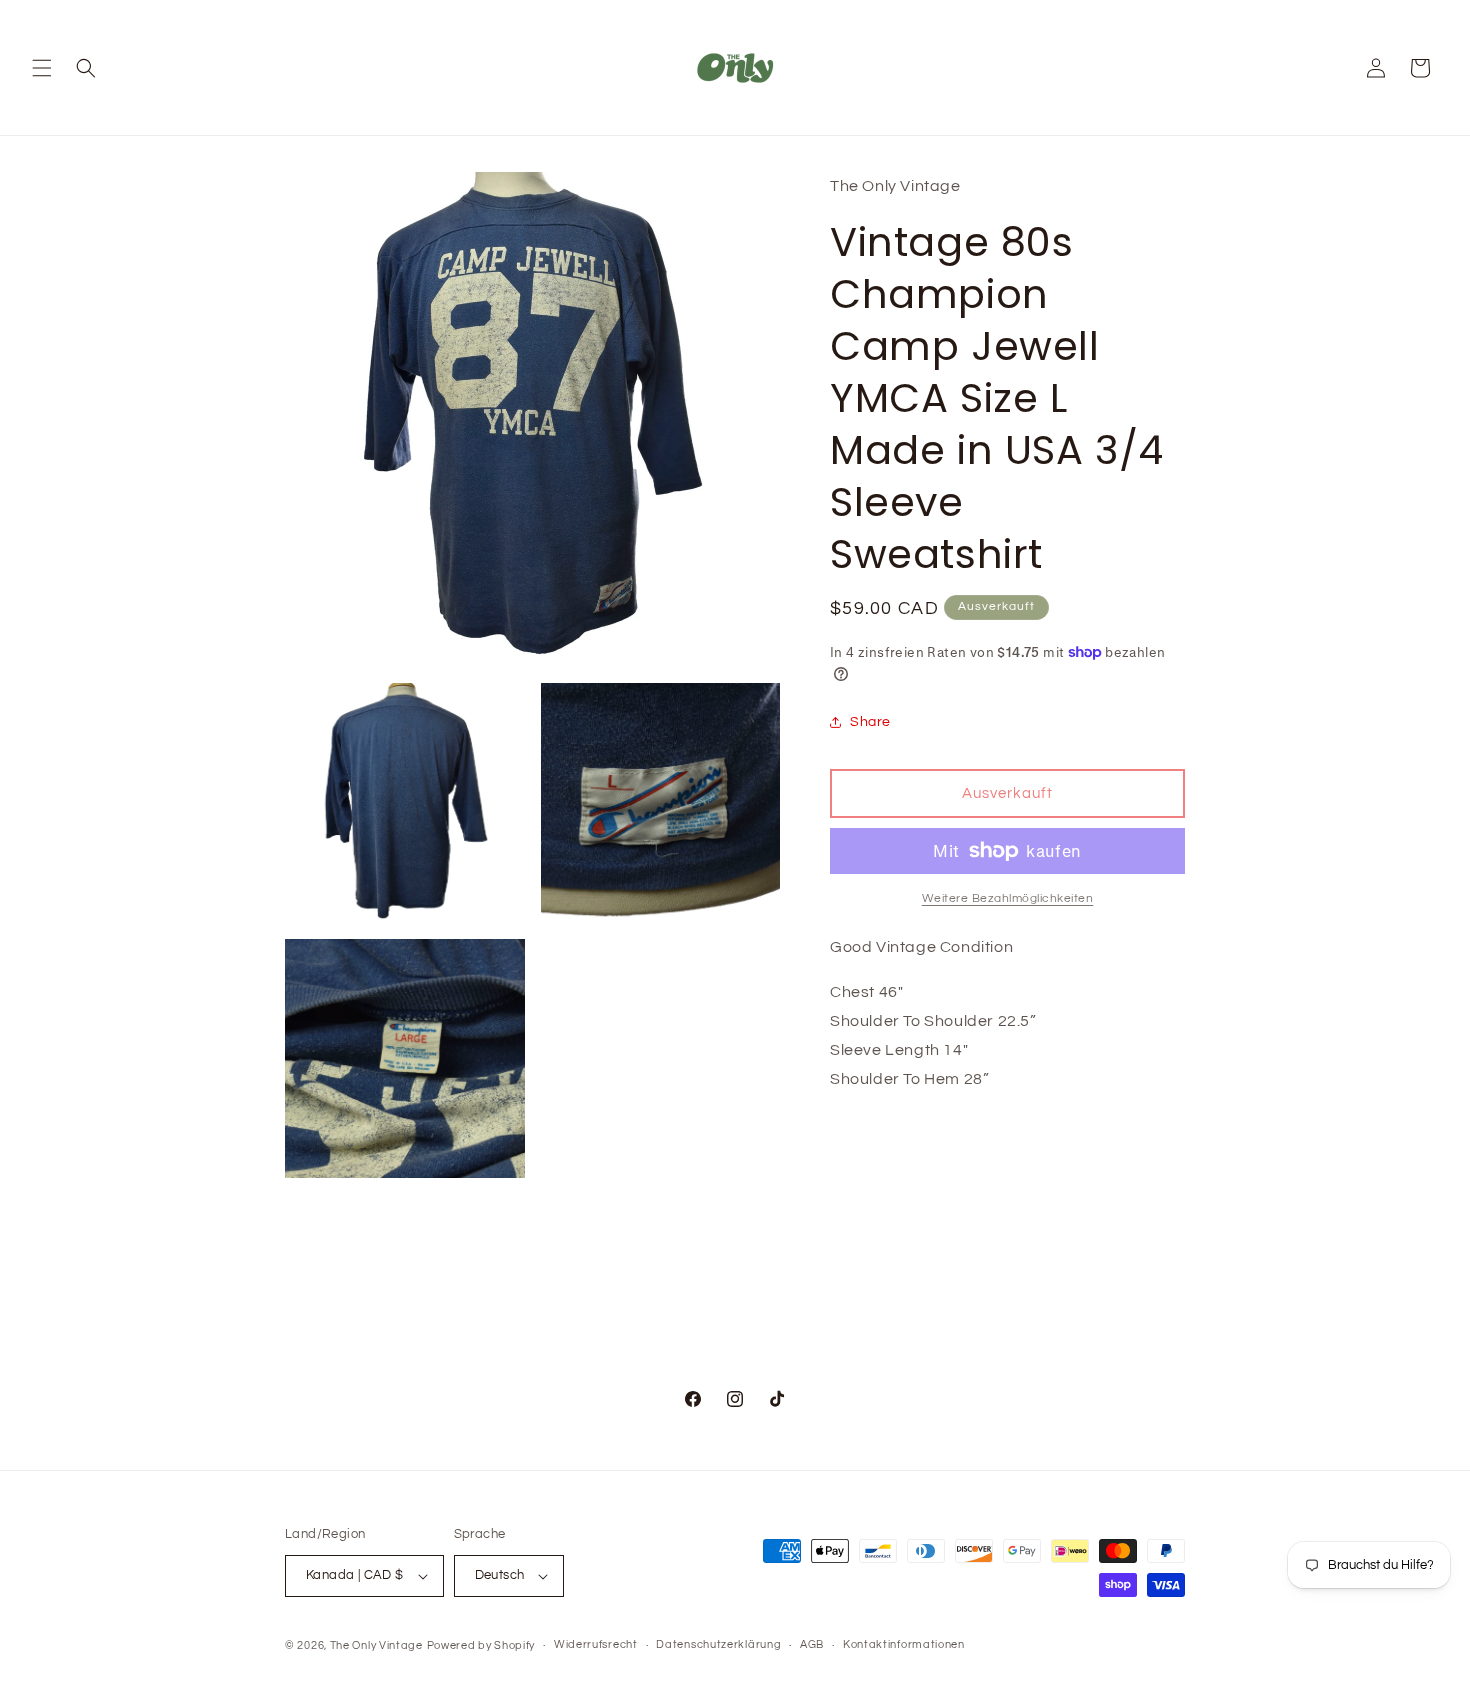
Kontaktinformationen (904, 1644)
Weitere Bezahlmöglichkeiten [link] (1008, 898)
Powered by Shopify (481, 1645)
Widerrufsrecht (596, 1644)
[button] (42, 68)
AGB (812, 1644)
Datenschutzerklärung (718, 1644)
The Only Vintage (376, 1645)
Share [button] (870, 722)
